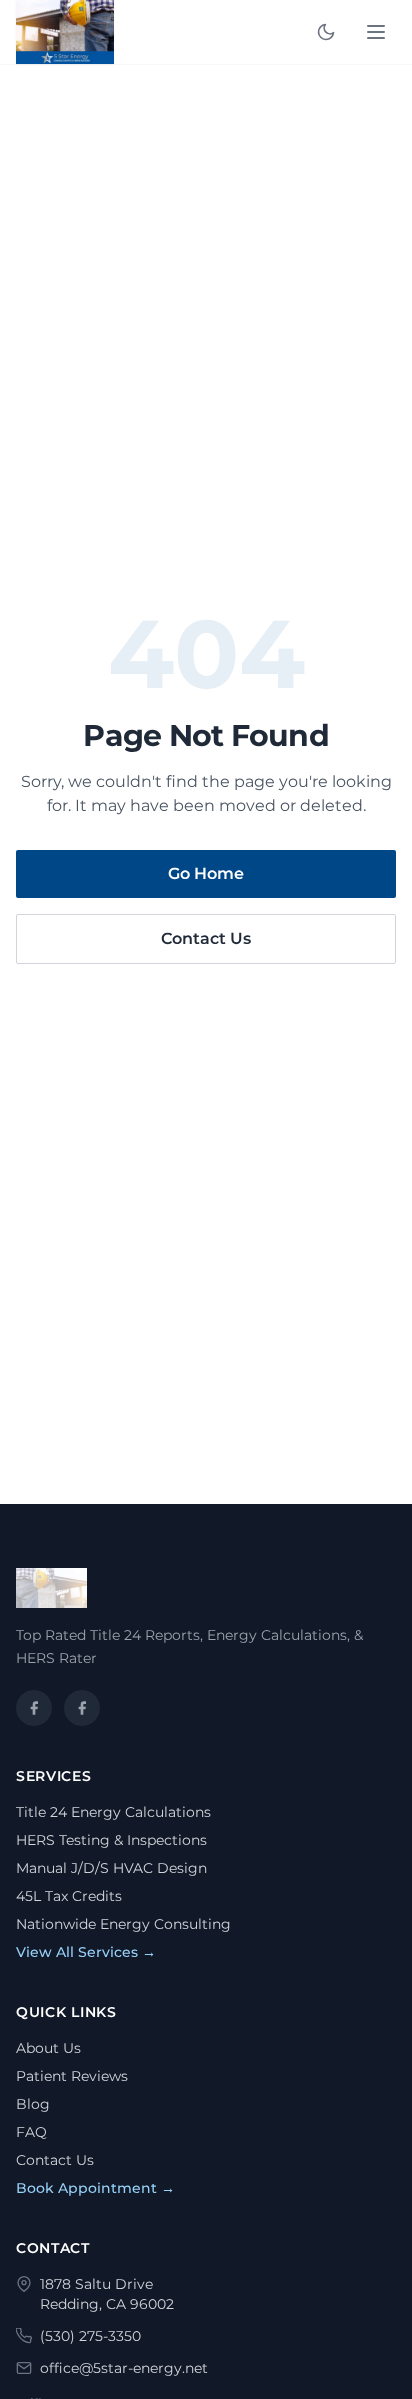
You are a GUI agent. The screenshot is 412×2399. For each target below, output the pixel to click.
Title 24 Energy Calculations (113, 1812)
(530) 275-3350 (90, 2336)
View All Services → (86, 1952)
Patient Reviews (72, 2076)
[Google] (82, 1708)
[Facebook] (34, 1708)
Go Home (206, 873)
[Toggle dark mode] (326, 32)
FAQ (31, 2132)
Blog (33, 2104)
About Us (48, 2048)
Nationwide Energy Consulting (123, 1924)
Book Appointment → (95, 2188)
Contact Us (206, 938)
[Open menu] (376, 32)
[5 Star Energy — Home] (65, 32)
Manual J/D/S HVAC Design (111, 1868)
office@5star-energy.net (124, 2368)
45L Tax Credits (69, 1896)
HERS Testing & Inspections (111, 1840)
